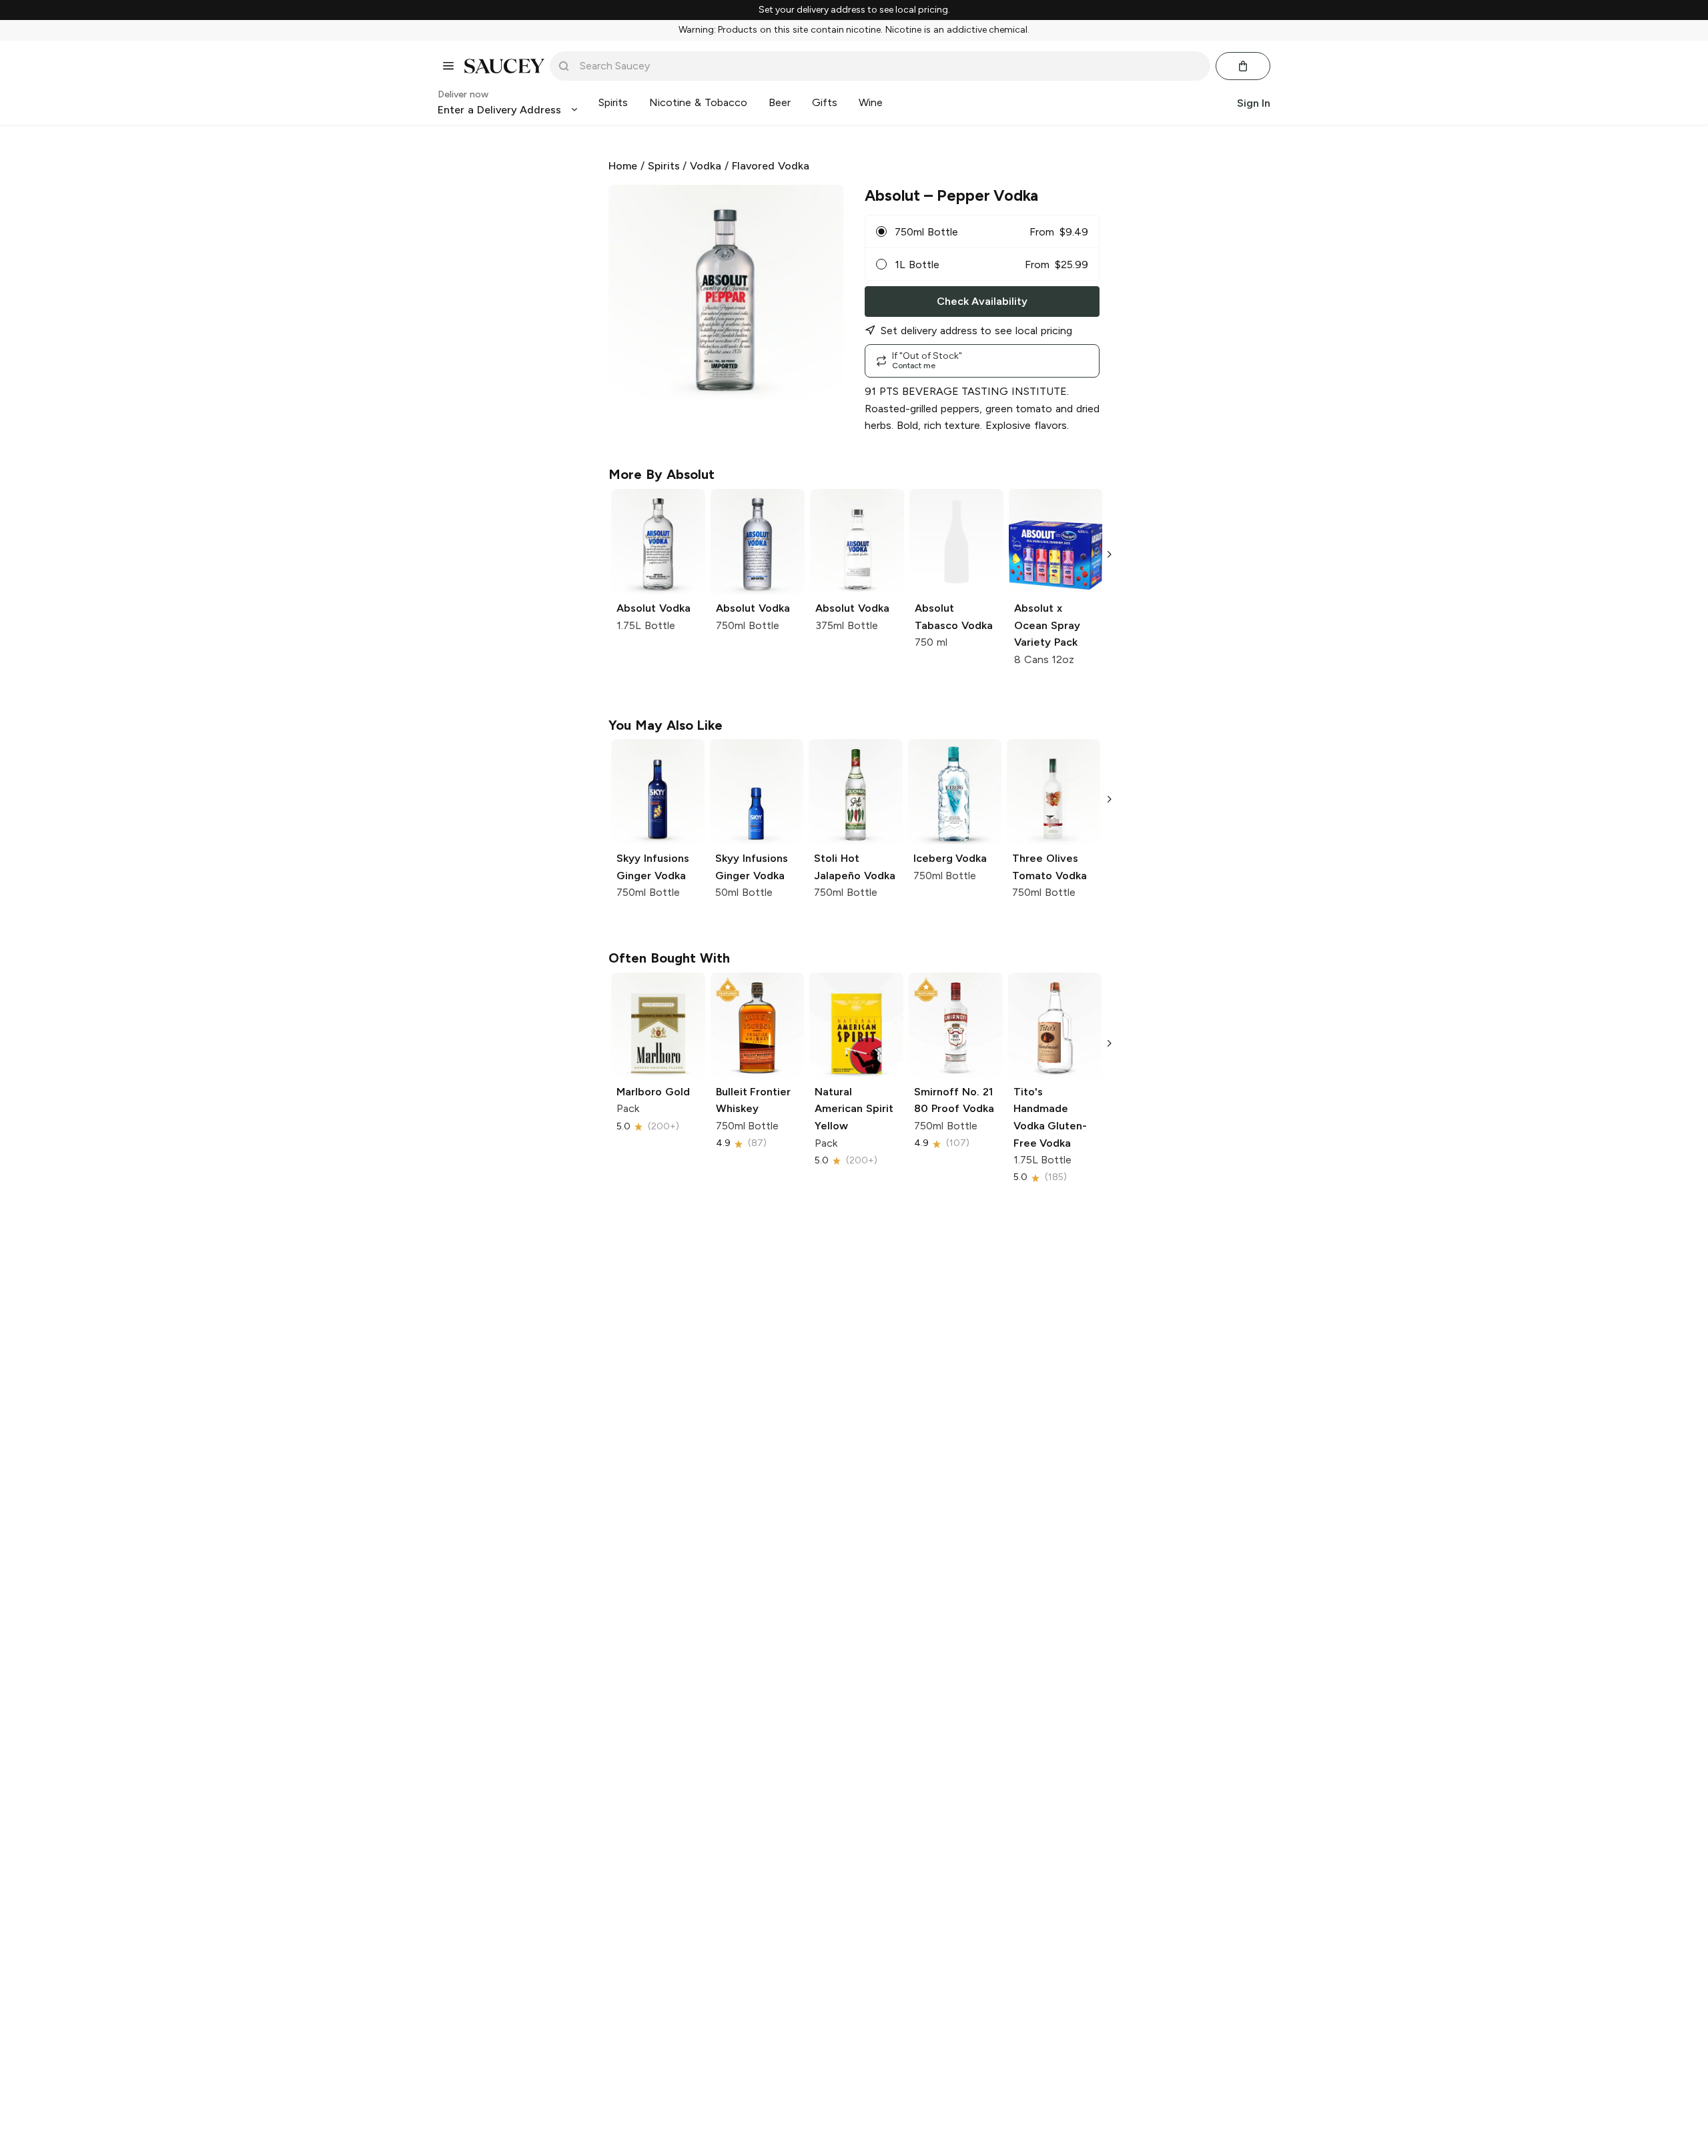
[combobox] (889, 66)
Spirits (664, 166)
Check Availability (982, 301)
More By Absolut (662, 474)
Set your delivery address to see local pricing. (854, 10)
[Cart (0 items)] (1243, 66)
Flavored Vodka (771, 166)
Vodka (706, 166)
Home (623, 166)
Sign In (1254, 102)
